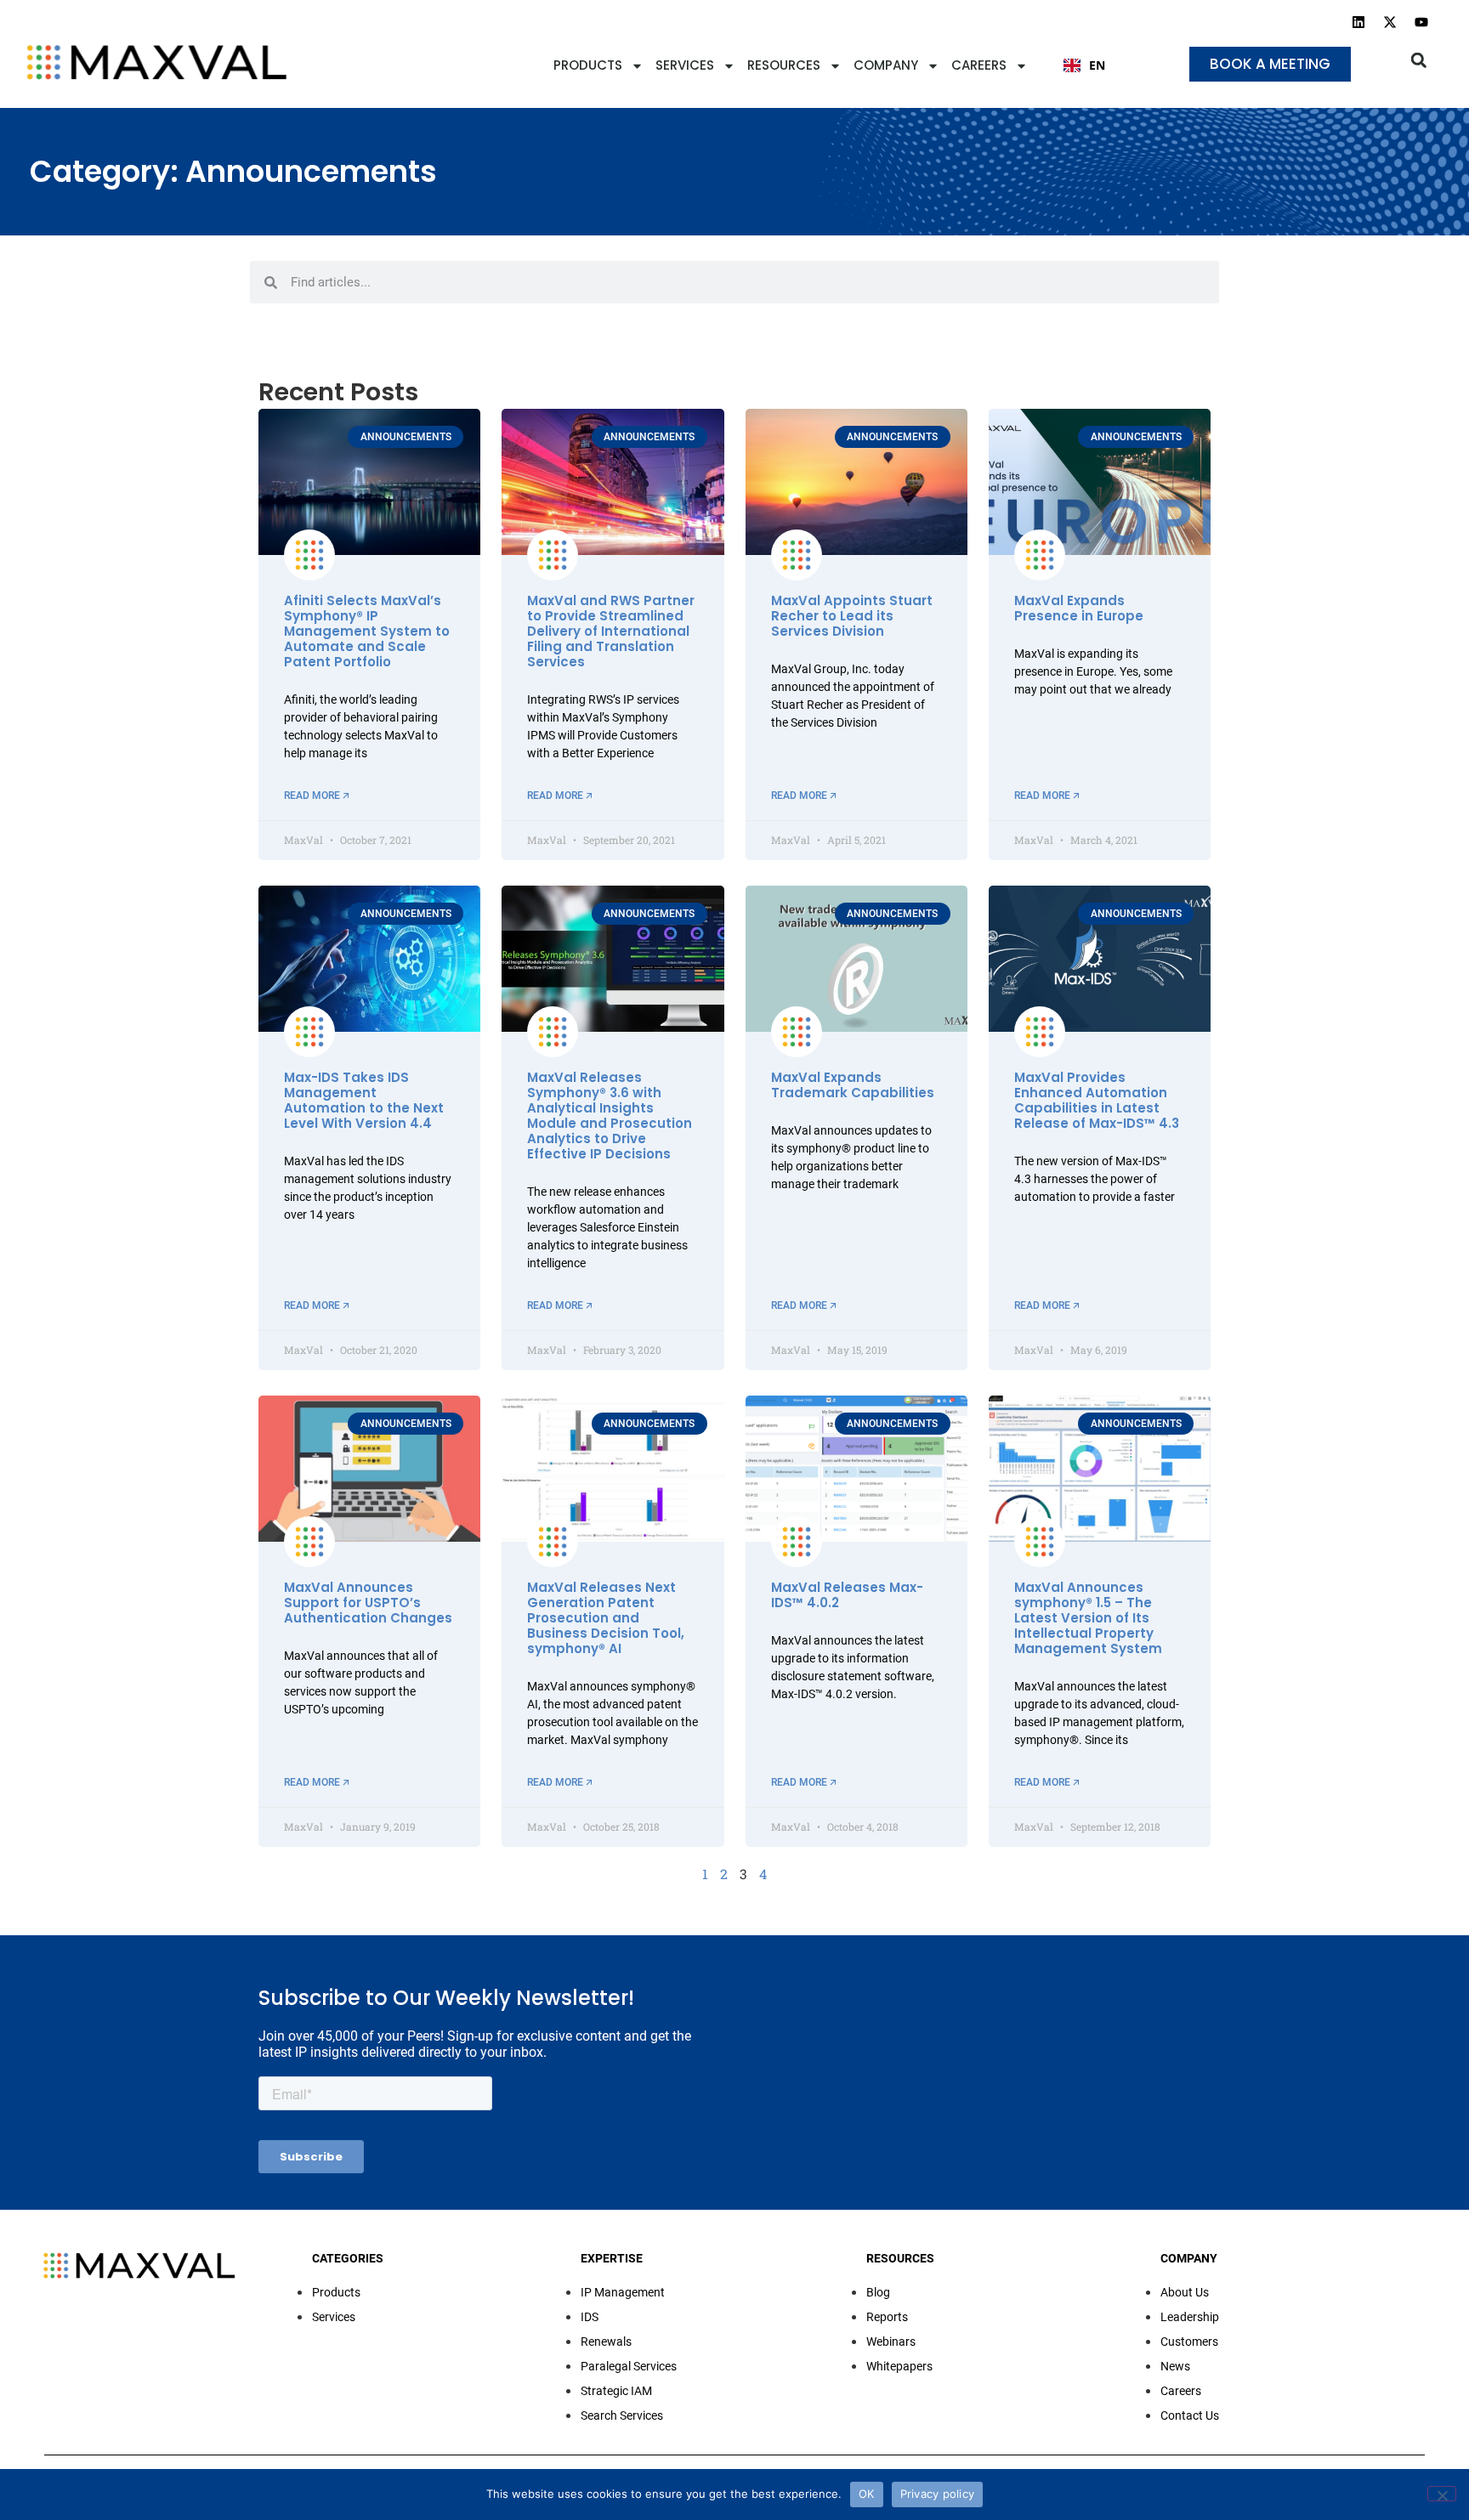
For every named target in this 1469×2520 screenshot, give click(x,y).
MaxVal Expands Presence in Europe (1079, 608)
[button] (1418, 60)
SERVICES (685, 65)
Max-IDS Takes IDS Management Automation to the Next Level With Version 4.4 (364, 1100)
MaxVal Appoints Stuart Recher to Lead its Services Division (852, 616)
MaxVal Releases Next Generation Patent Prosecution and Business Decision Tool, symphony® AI (606, 1618)
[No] (1442, 2494)
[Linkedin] (1358, 22)
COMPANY (886, 65)
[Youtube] (1421, 22)
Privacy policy (938, 2494)
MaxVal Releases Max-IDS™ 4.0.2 (847, 1595)
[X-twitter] (1390, 22)
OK (867, 2494)
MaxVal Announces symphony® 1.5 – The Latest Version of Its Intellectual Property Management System (1088, 1618)
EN (1097, 65)
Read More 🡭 (317, 796)
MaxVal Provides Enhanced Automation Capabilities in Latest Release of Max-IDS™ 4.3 (1097, 1100)
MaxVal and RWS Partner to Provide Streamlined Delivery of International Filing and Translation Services (611, 631)
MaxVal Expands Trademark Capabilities (853, 1085)
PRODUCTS (588, 65)
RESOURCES (784, 65)
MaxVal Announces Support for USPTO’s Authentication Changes (368, 1603)
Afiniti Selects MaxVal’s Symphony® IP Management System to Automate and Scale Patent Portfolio (367, 631)
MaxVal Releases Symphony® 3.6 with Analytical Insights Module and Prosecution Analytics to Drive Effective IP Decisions (610, 1116)
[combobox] (1084, 65)
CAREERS (979, 65)
